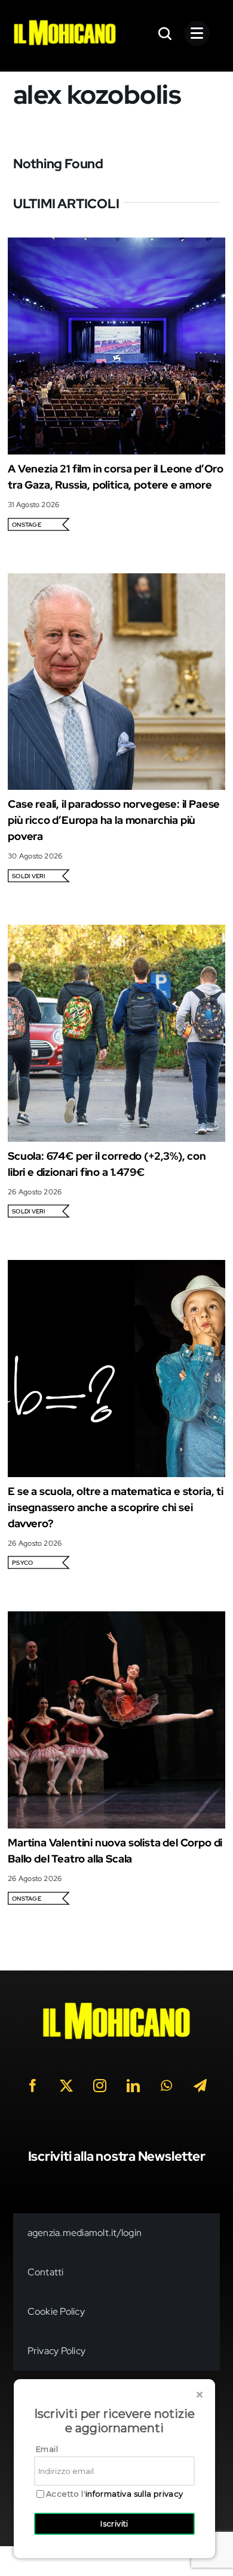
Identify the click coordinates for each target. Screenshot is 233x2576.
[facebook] (33, 2086)
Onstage (27, 525)
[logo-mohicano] (65, 23)
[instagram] (100, 2086)
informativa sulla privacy (134, 2494)
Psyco (22, 1563)
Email (47, 2449)
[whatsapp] (167, 2086)
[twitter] (66, 2086)
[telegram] (200, 2086)
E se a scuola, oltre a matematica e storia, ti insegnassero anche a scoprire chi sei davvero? (116, 1507)
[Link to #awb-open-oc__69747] (197, 33)
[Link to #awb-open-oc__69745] (165, 33)
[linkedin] (133, 2086)
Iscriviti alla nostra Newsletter (117, 2156)
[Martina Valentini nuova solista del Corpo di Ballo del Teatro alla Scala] (116, 1619)
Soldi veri (28, 876)
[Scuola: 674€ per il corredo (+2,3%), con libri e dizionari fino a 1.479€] (116, 933)
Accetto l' (115, 2494)
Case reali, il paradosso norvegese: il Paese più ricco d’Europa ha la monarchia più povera (114, 820)
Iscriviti (114, 2524)
